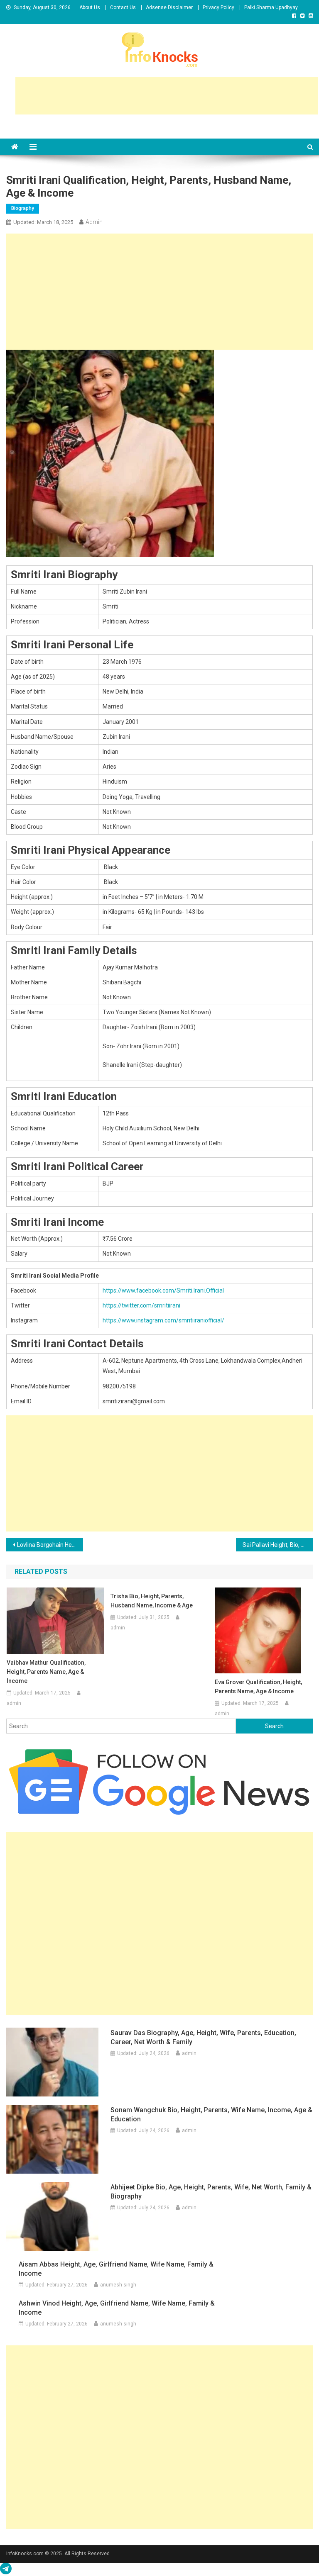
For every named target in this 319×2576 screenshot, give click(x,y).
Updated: (43, 222)
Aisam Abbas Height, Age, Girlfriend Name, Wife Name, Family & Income (116, 2269)
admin (94, 222)
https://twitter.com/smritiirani (141, 1305)
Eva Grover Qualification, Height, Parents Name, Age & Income (258, 1687)
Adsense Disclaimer (169, 7)
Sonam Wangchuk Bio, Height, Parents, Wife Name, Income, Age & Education (211, 2115)
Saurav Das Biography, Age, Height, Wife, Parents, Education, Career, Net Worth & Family (203, 2037)
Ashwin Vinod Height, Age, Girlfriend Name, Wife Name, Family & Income (117, 2308)
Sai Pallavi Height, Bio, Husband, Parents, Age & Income (277, 1545)
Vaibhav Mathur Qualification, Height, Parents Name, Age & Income (46, 1672)
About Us (90, 7)
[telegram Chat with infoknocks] (6, 2571)
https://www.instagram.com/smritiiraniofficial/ (163, 1320)
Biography (23, 208)
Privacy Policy (218, 7)
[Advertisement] (167, 96)
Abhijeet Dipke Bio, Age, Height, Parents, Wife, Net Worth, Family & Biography (211, 2192)
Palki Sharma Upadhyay (271, 7)
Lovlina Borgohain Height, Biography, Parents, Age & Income (50, 1545)
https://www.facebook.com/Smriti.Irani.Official (163, 1290)
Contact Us (123, 7)
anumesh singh (118, 2285)
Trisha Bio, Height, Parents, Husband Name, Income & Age (152, 1601)
